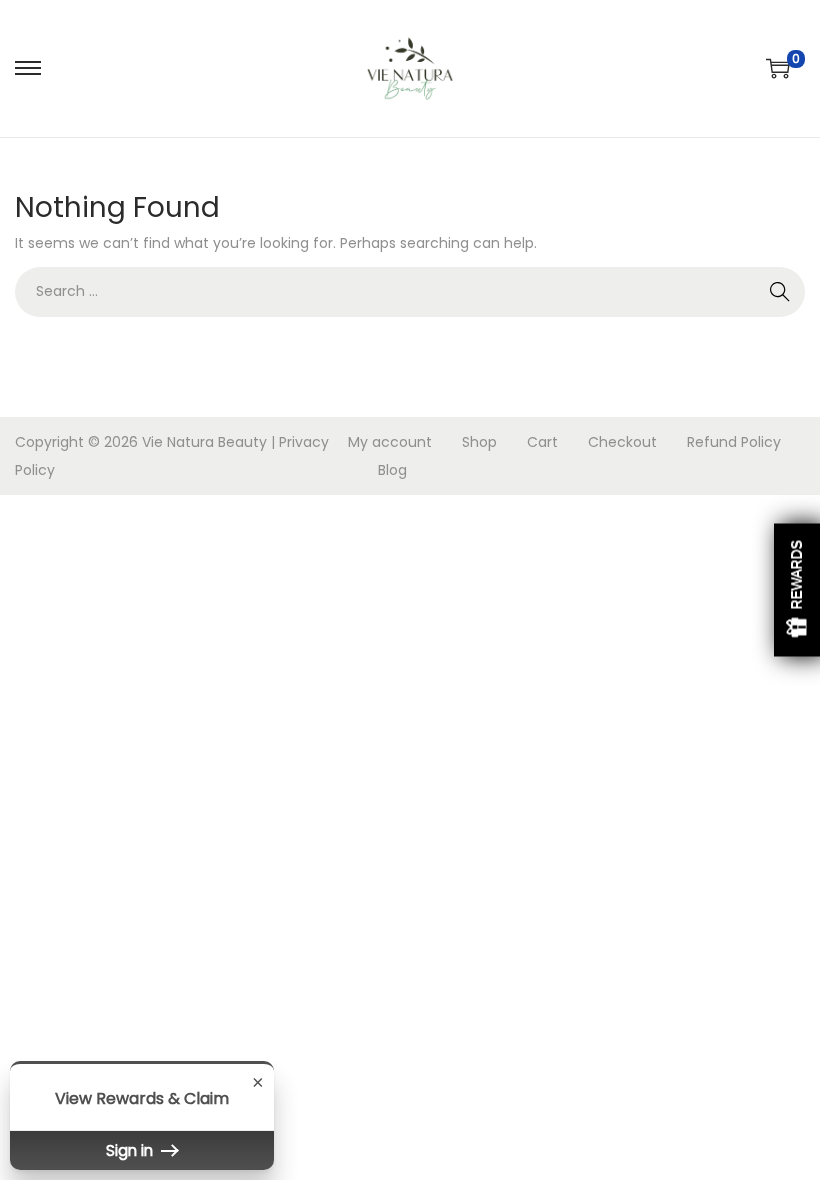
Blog (392, 470)
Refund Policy (734, 442)
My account (390, 442)
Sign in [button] (131, 1150)
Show (797, 590)
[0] (778, 68)
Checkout (622, 442)
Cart (542, 442)
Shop (479, 442)
